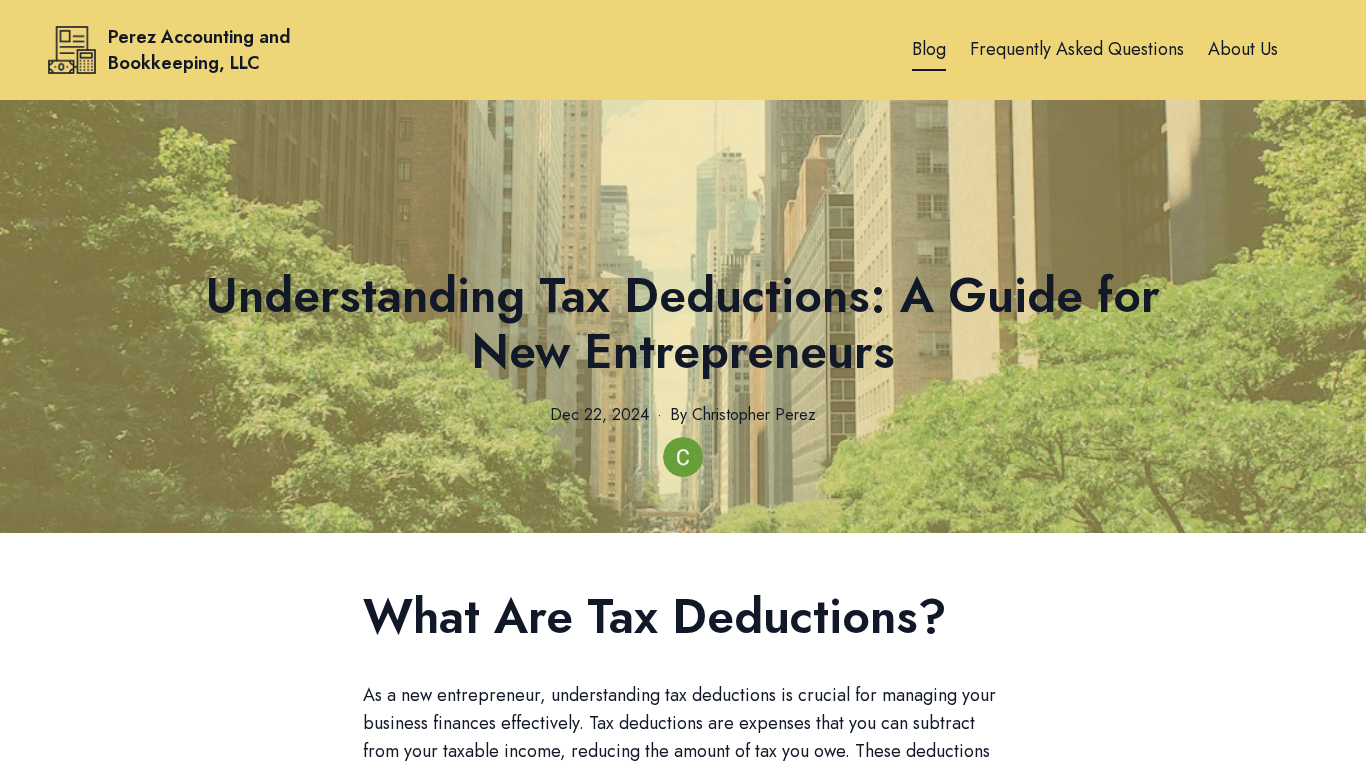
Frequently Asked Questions (1077, 49)
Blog (929, 49)
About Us (1243, 49)
